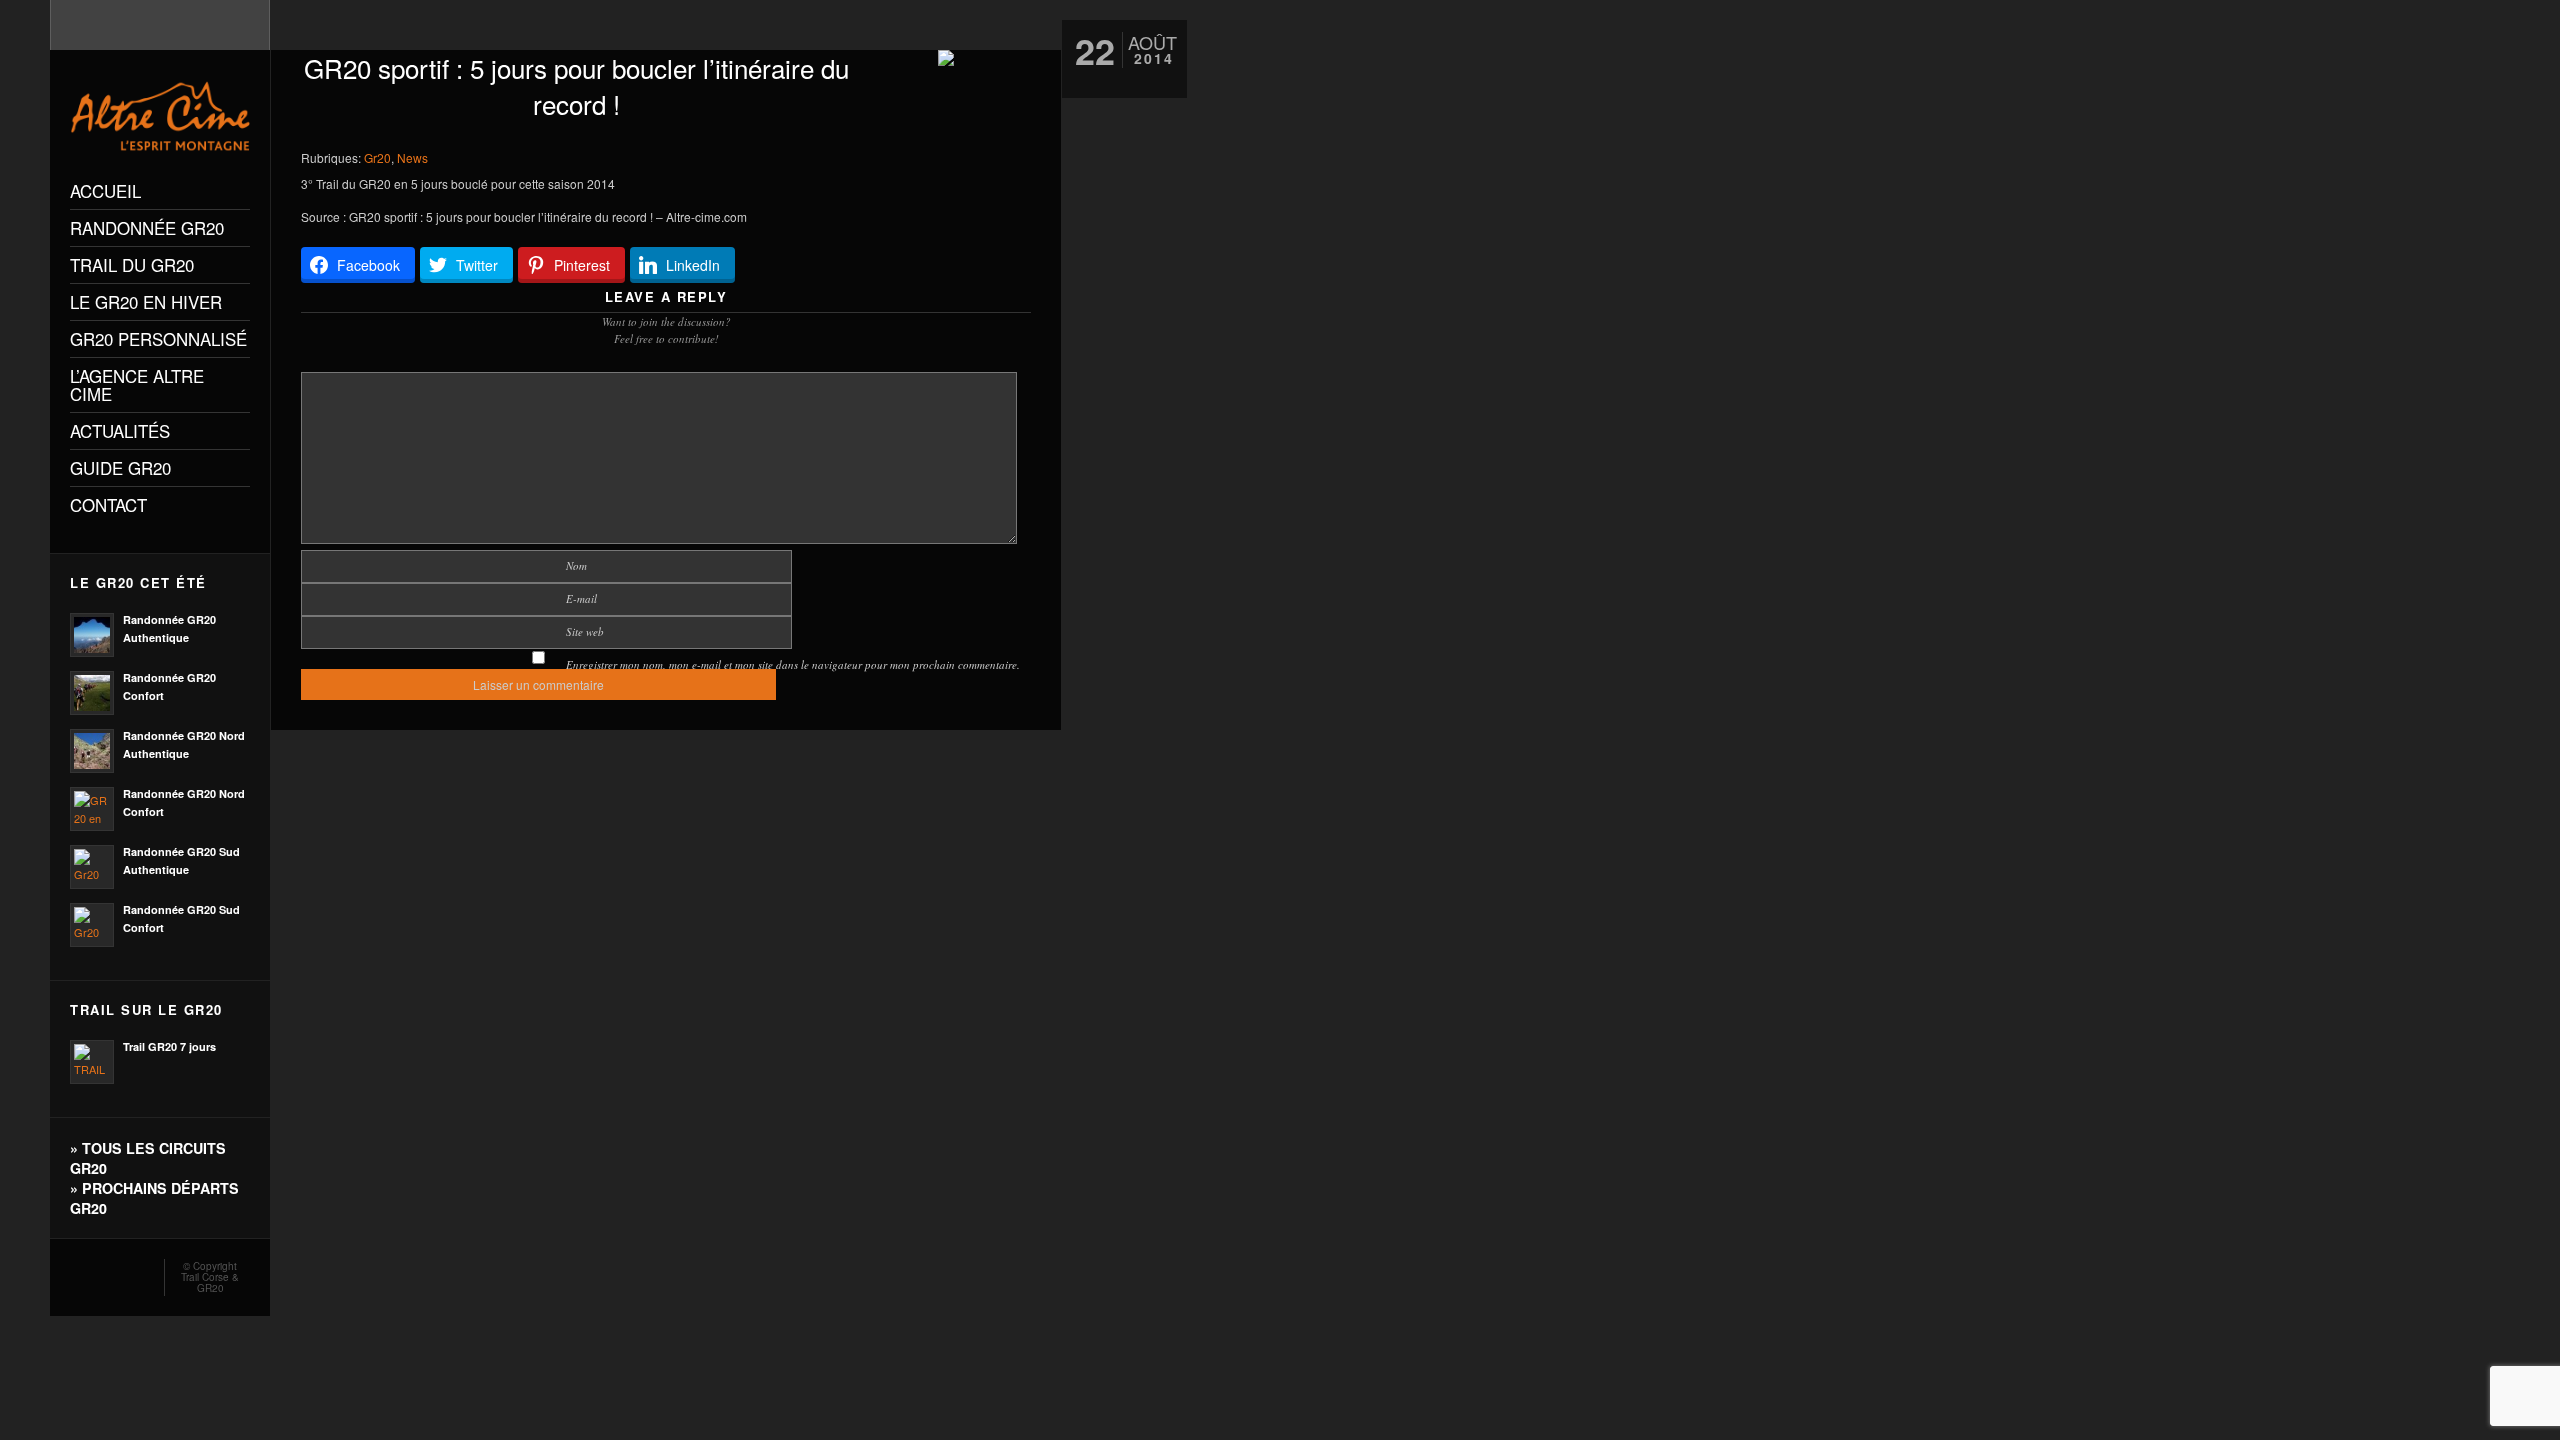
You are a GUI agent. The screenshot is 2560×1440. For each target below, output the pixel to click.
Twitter (136, 1272)
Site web (585, 631)
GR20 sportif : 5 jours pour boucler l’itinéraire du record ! (576, 85)
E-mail (581, 598)
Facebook (107, 1272)
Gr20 (377, 157)
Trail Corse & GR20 (210, 1282)
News (412, 157)
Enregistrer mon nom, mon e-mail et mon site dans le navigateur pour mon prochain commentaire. (793, 664)
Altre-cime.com (706, 216)
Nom (576, 565)
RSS (78, 1272)
